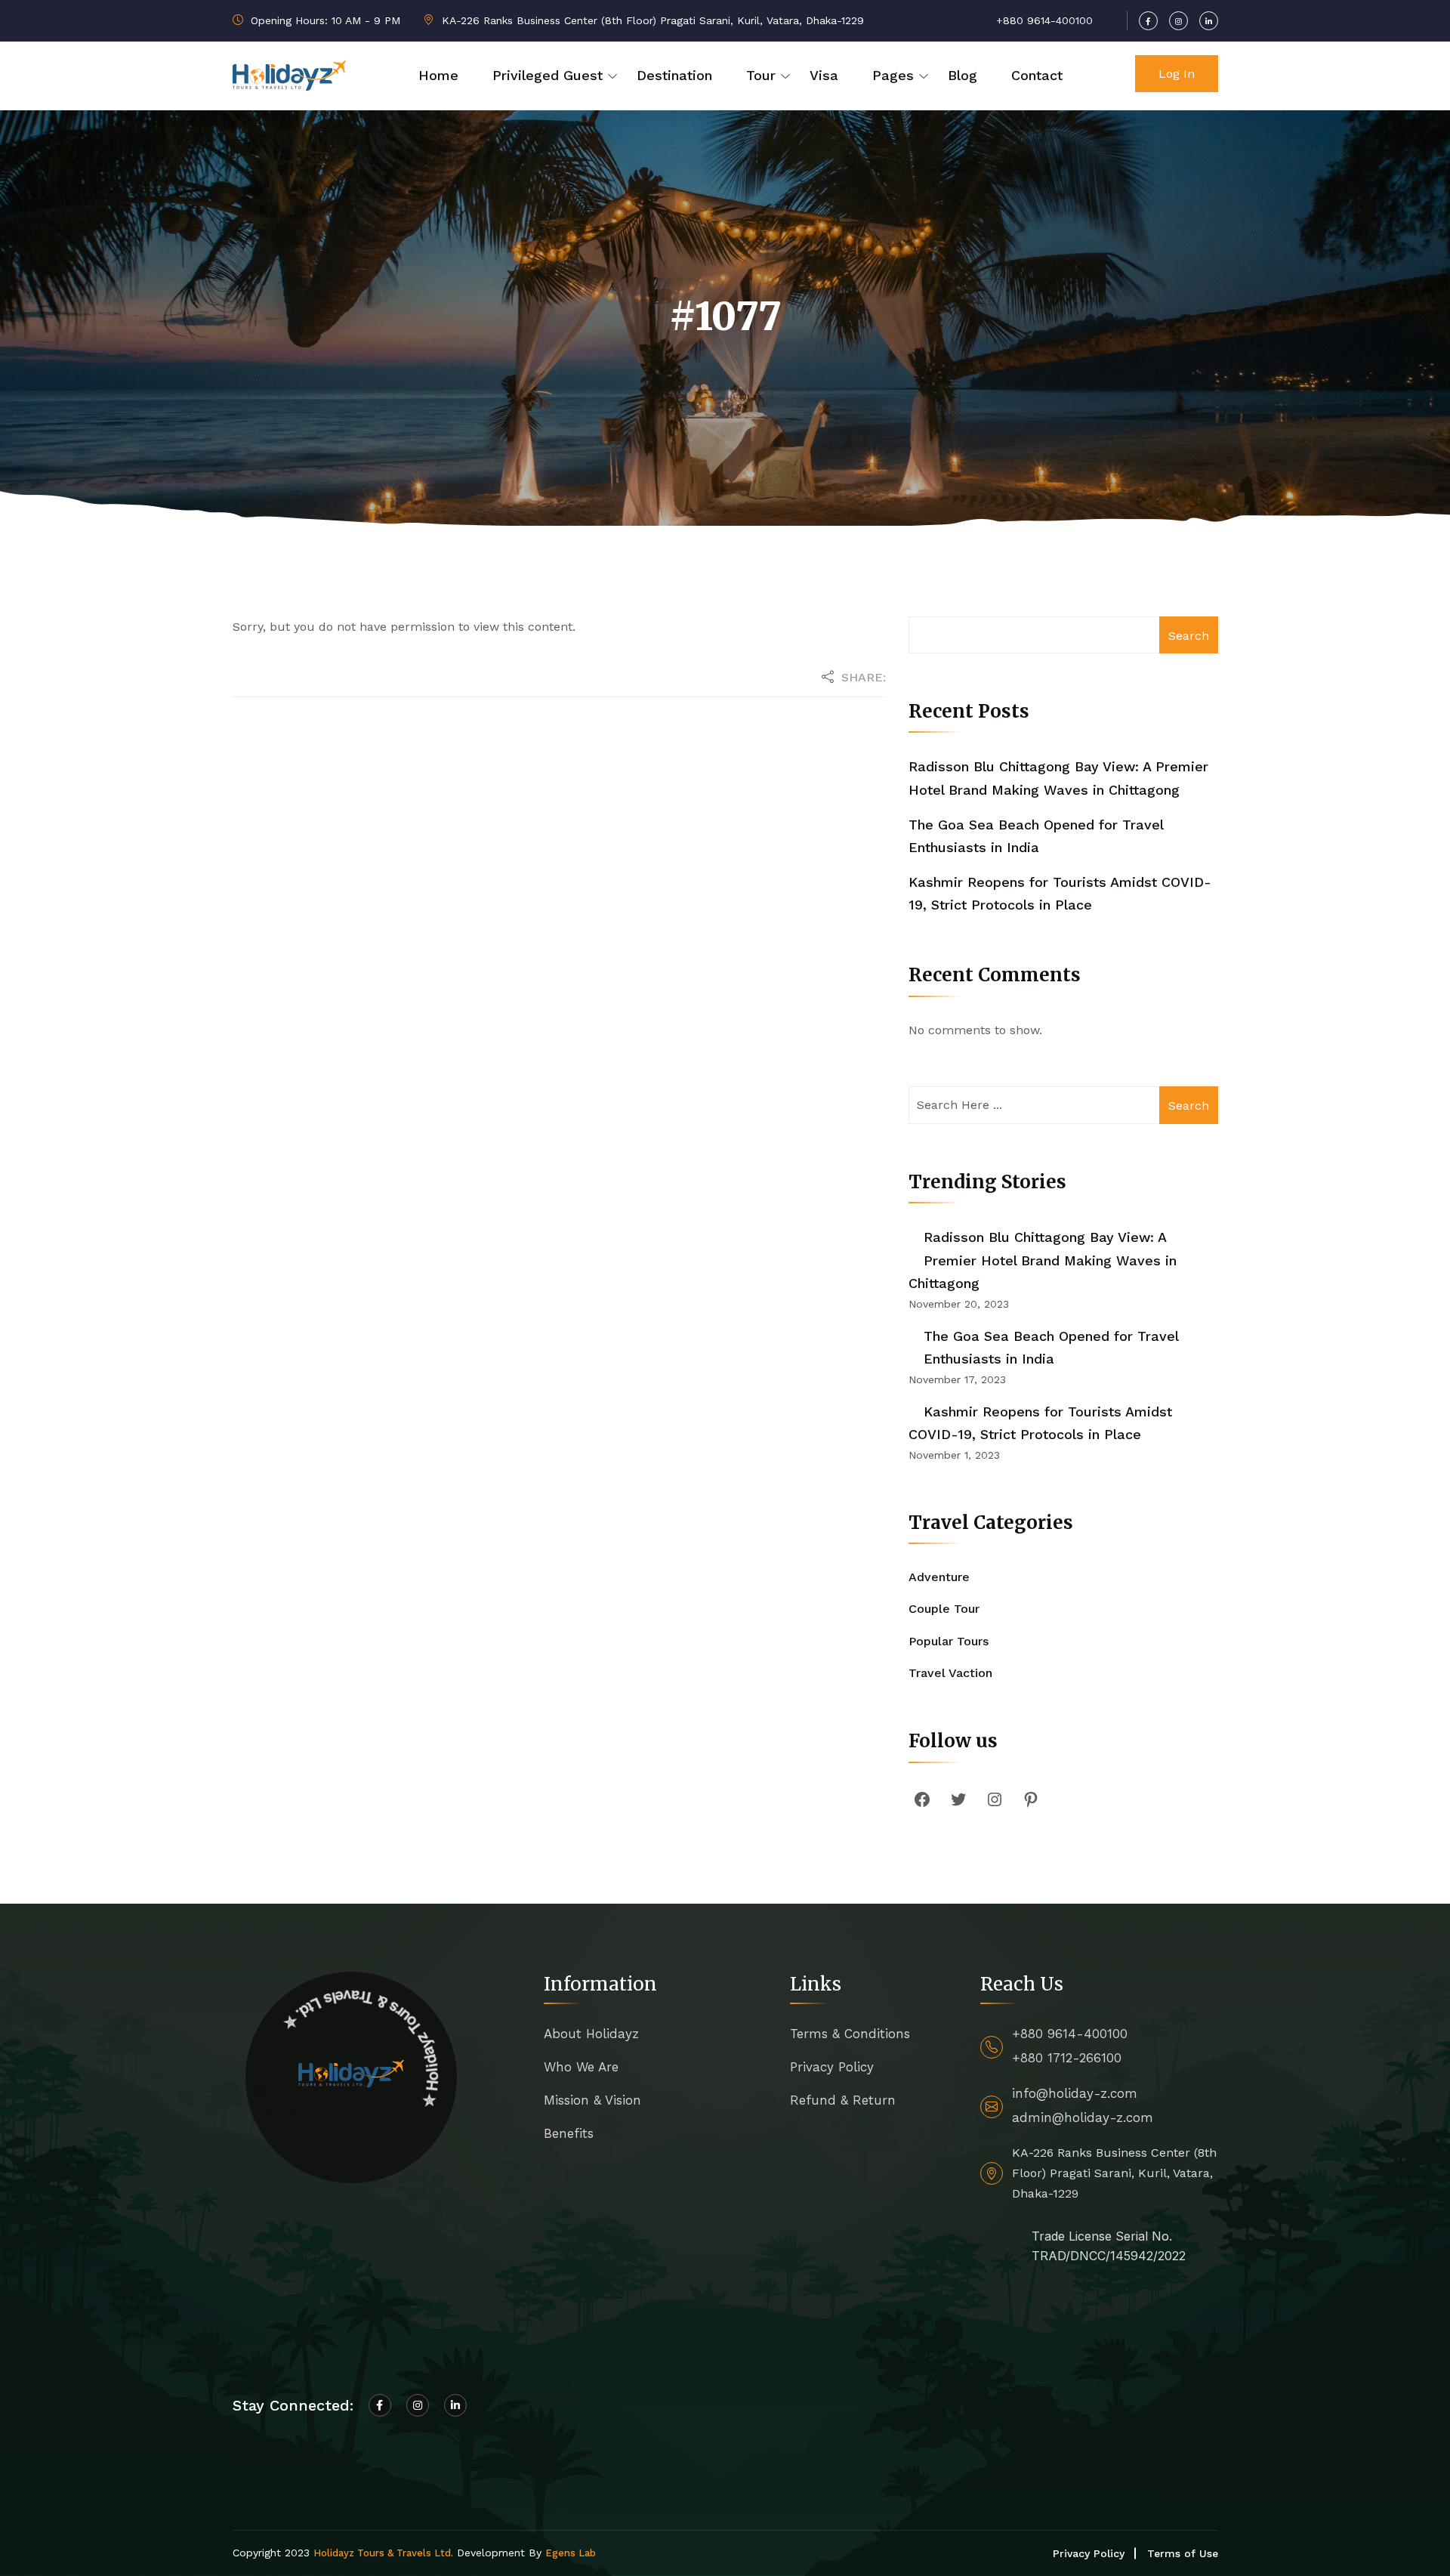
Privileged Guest (548, 75)
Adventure (939, 1577)
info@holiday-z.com (1075, 2093)
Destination (674, 75)
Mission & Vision (592, 2100)
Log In (1177, 74)
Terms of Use (1183, 2553)
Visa (824, 75)
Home (438, 75)
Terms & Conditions (850, 2034)
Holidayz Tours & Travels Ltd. (383, 2553)
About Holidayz (591, 2034)
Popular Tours (949, 1641)
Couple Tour (944, 1609)
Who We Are (581, 2067)
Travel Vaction (950, 1673)
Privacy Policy (832, 2067)
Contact (1037, 75)
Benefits (569, 2133)
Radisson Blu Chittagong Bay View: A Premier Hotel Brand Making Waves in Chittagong (1043, 1260)
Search (1189, 636)
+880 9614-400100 (1070, 2034)
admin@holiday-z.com (1083, 2117)
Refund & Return (843, 2100)
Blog (963, 75)
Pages (893, 75)
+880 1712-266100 (1067, 2058)
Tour (761, 75)
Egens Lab (571, 2553)
